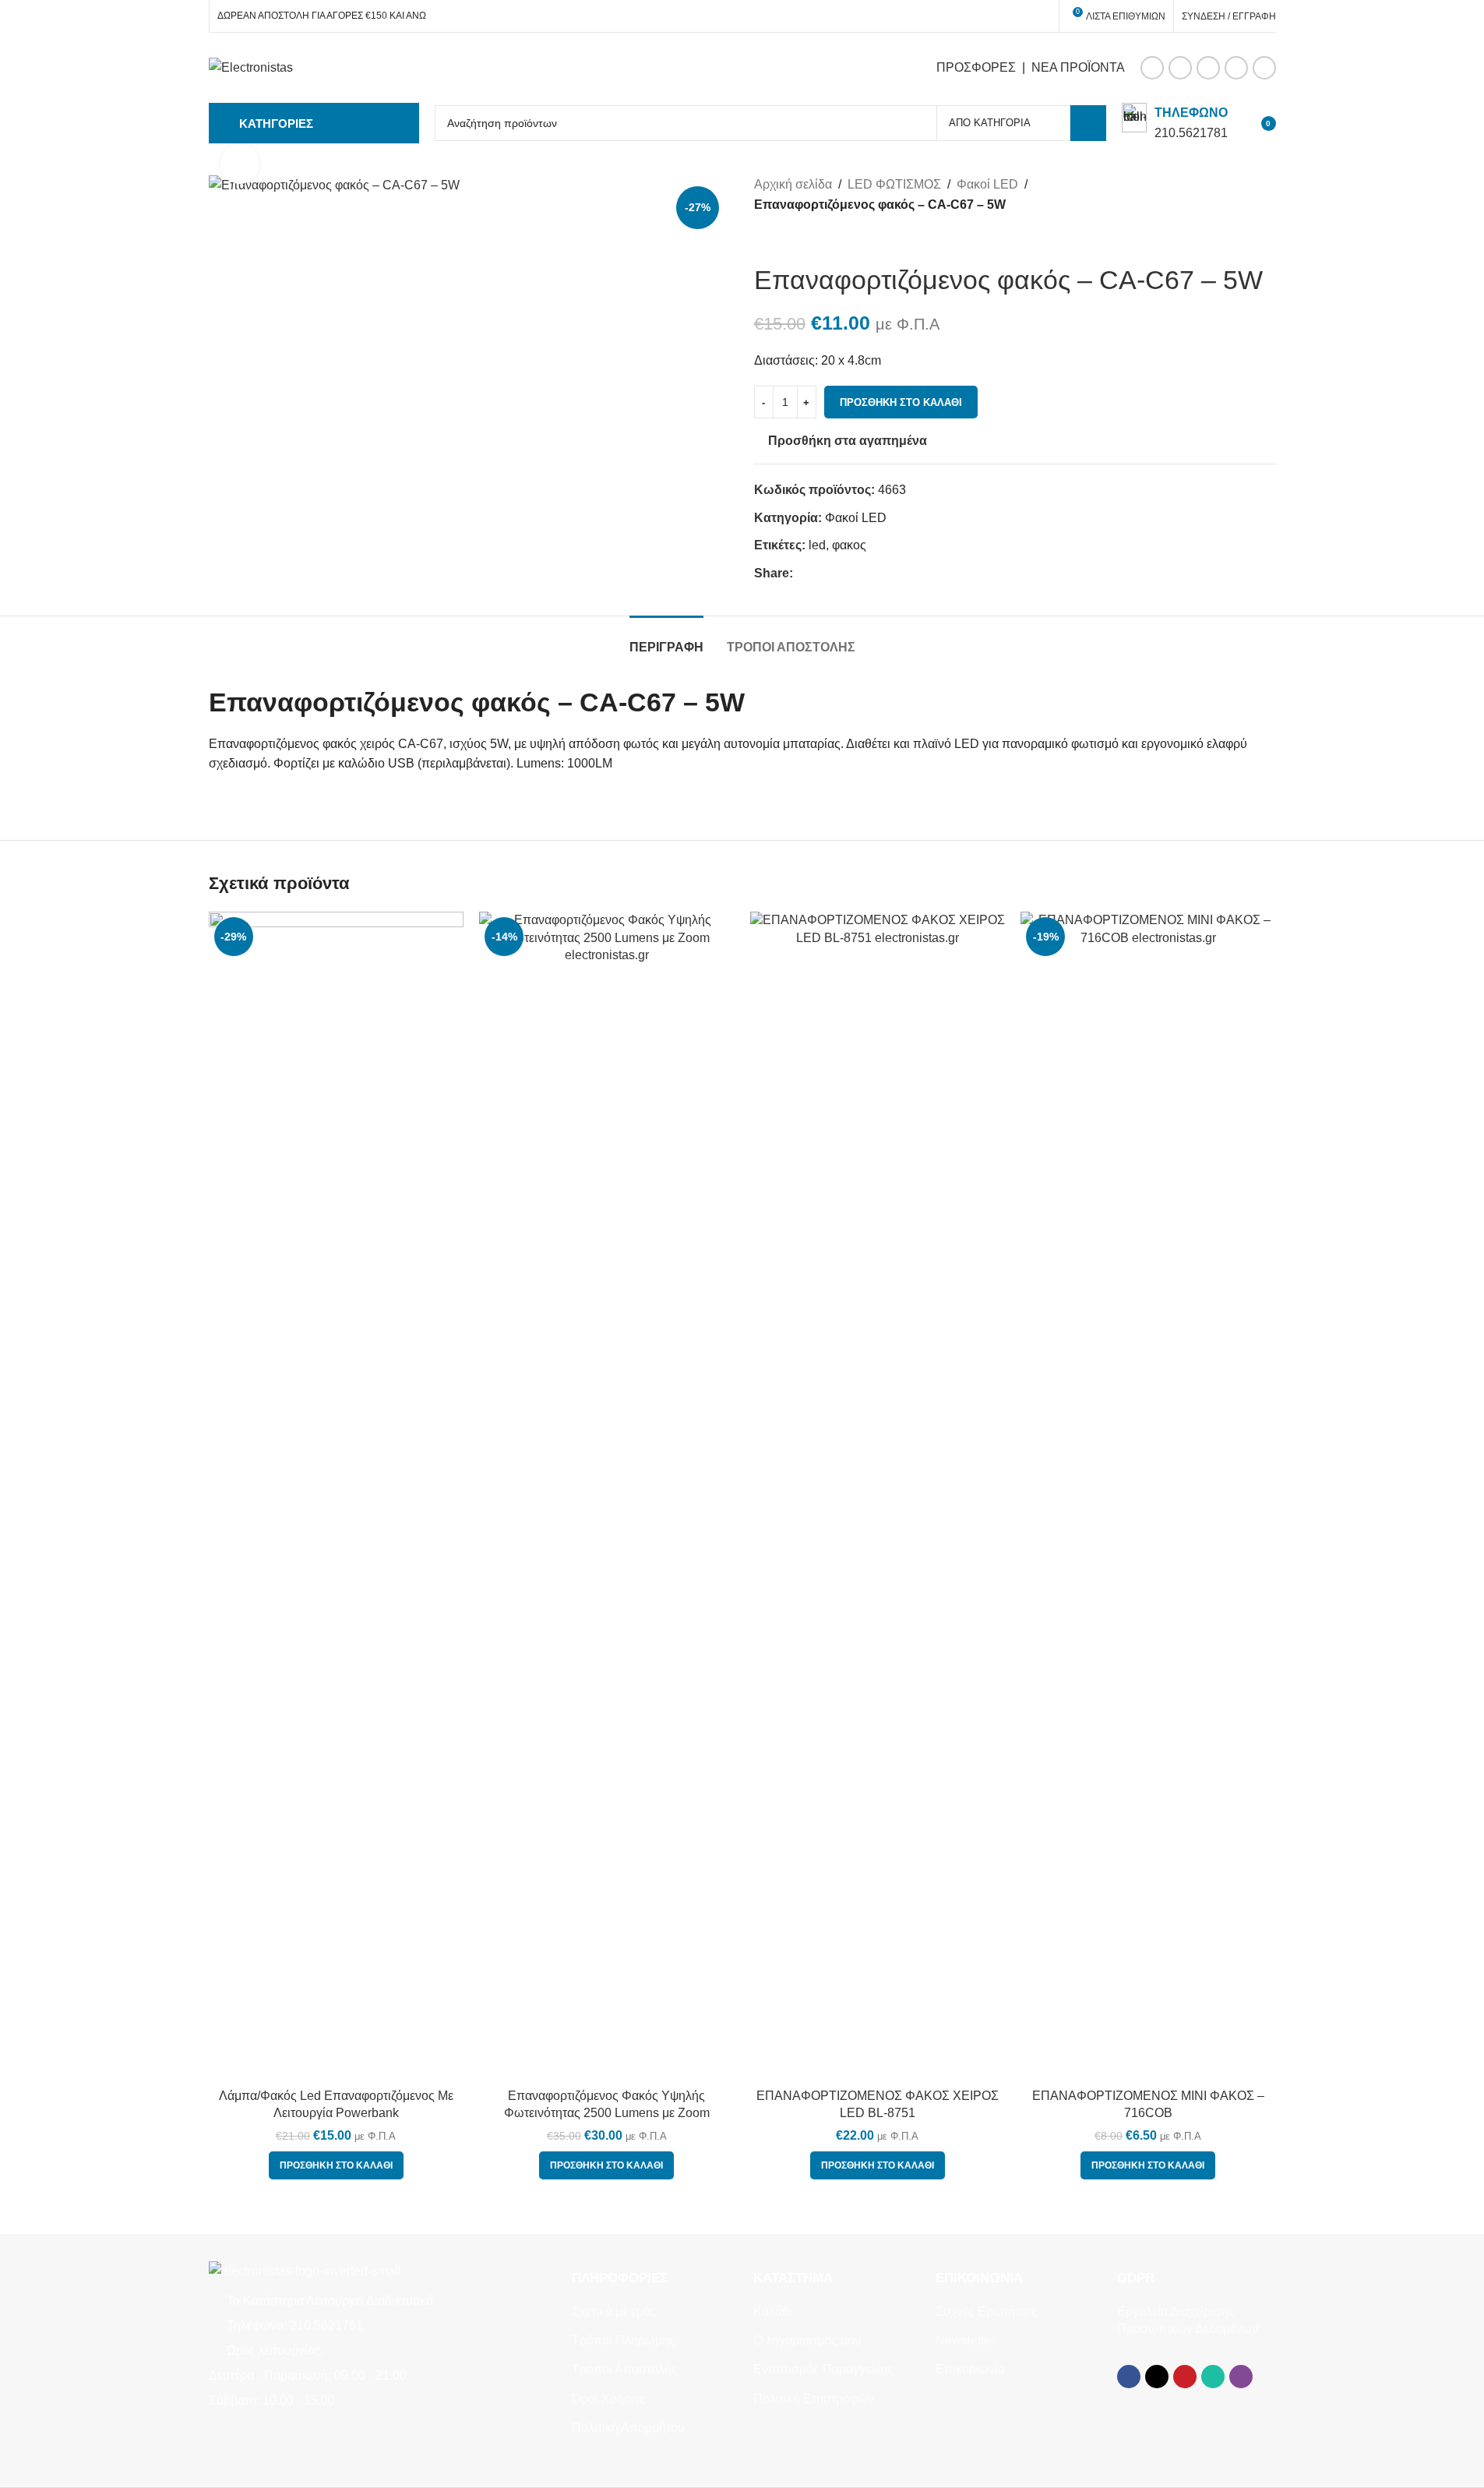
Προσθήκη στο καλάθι (901, 402)
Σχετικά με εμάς (614, 2312)
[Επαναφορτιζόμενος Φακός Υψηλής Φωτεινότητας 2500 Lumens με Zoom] (607, 1496)
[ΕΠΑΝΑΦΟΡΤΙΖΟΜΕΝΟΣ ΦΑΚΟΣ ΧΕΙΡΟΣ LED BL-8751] (878, 1496)
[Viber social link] (1264, 68)
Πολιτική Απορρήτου (628, 2428)
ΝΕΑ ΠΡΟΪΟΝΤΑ (1078, 67)
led (817, 545)
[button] (336, 2165)
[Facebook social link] (1152, 68)
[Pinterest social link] (1208, 68)
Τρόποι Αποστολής (625, 2369)
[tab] (666, 639)
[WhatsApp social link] (1236, 68)
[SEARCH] (1088, 123)
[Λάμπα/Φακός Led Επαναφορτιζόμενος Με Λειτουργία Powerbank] (337, 1496)
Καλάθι (773, 2312)
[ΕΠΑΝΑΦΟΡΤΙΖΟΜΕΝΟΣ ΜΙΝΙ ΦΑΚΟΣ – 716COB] (1148, 1496)
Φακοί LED (987, 184)
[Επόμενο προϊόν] (801, 239)
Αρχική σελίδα (793, 184)
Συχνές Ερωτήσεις (987, 2312)
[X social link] (1180, 68)
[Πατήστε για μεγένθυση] (240, 164)
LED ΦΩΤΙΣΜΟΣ (894, 184)
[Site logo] (251, 67)
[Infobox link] (1175, 123)
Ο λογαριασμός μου (807, 2340)
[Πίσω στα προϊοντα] (782, 239)
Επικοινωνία (970, 2369)
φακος (849, 545)
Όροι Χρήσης (608, 2399)
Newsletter (965, 2340)
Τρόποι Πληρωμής (624, 2340)
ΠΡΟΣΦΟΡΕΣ (976, 67)
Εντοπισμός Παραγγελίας (823, 2369)
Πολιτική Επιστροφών (814, 2399)
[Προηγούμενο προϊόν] (763, 239)
